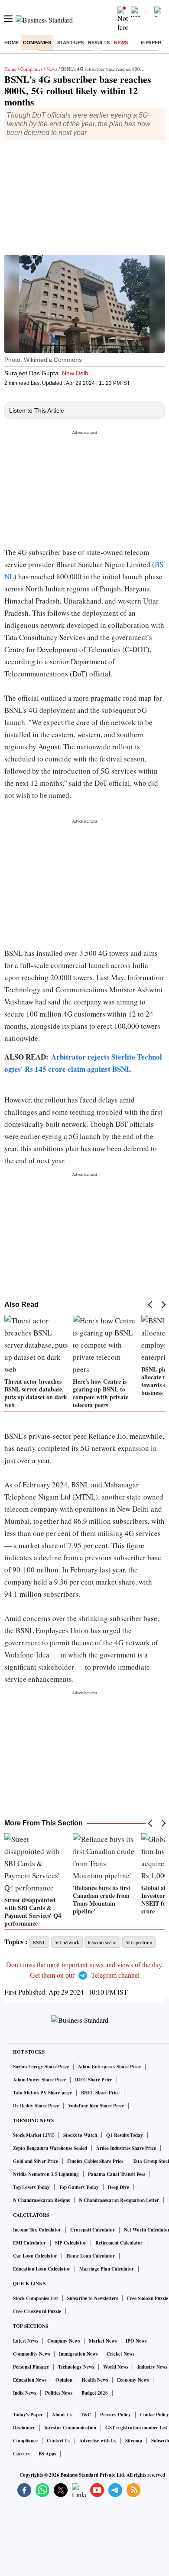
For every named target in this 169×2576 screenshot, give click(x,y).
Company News (63, 2341)
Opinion (64, 2380)
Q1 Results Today (125, 2135)
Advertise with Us (98, 2441)
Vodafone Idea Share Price (96, 2106)
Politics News (59, 2393)
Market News (103, 2341)
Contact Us (58, 2441)
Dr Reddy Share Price (36, 2106)
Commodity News (31, 2354)
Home (11, 43)
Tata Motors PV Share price (42, 2093)
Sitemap (134, 2441)
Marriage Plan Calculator (107, 2269)
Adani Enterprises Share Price (109, 2067)
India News (24, 2393)
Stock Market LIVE (34, 2135)
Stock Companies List (36, 2298)
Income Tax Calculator (37, 2230)
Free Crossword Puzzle (37, 2311)
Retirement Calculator (119, 2243)
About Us (62, 2415)
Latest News (26, 2341)
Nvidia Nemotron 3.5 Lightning (46, 2174)
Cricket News (120, 2354)
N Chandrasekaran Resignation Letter (119, 2200)
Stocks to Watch (80, 2135)
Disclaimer (24, 2428)
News (121, 43)
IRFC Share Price (94, 2080)
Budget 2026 (95, 2393)
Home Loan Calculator (91, 2256)
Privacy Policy (115, 2415)
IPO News (136, 2341)
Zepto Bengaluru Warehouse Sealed (50, 2148)
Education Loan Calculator (42, 2269)
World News (116, 2367)
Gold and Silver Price (36, 2161)
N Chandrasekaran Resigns (41, 2200)
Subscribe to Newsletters (93, 2298)
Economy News (133, 2380)
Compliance (25, 2441)
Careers (21, 2454)
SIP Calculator (71, 2243)
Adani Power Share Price (39, 2080)
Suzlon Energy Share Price (41, 2067)
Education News (30, 2380)
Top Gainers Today (79, 2187)
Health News (95, 2380)
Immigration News (78, 2354)
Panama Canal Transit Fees (117, 2174)
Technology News (76, 2367)
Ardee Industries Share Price (126, 2148)
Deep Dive (119, 2187)
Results (99, 43)
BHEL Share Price (100, 2093)
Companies (37, 43)
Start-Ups (70, 43)
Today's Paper (28, 2415)
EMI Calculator (29, 2243)
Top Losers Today (31, 2187)
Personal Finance (31, 2367)
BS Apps (47, 2454)
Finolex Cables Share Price (95, 2161)
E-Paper (151, 43)
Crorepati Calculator (93, 2230)
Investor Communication (70, 2428)
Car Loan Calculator (35, 2256)
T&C (86, 2415)
